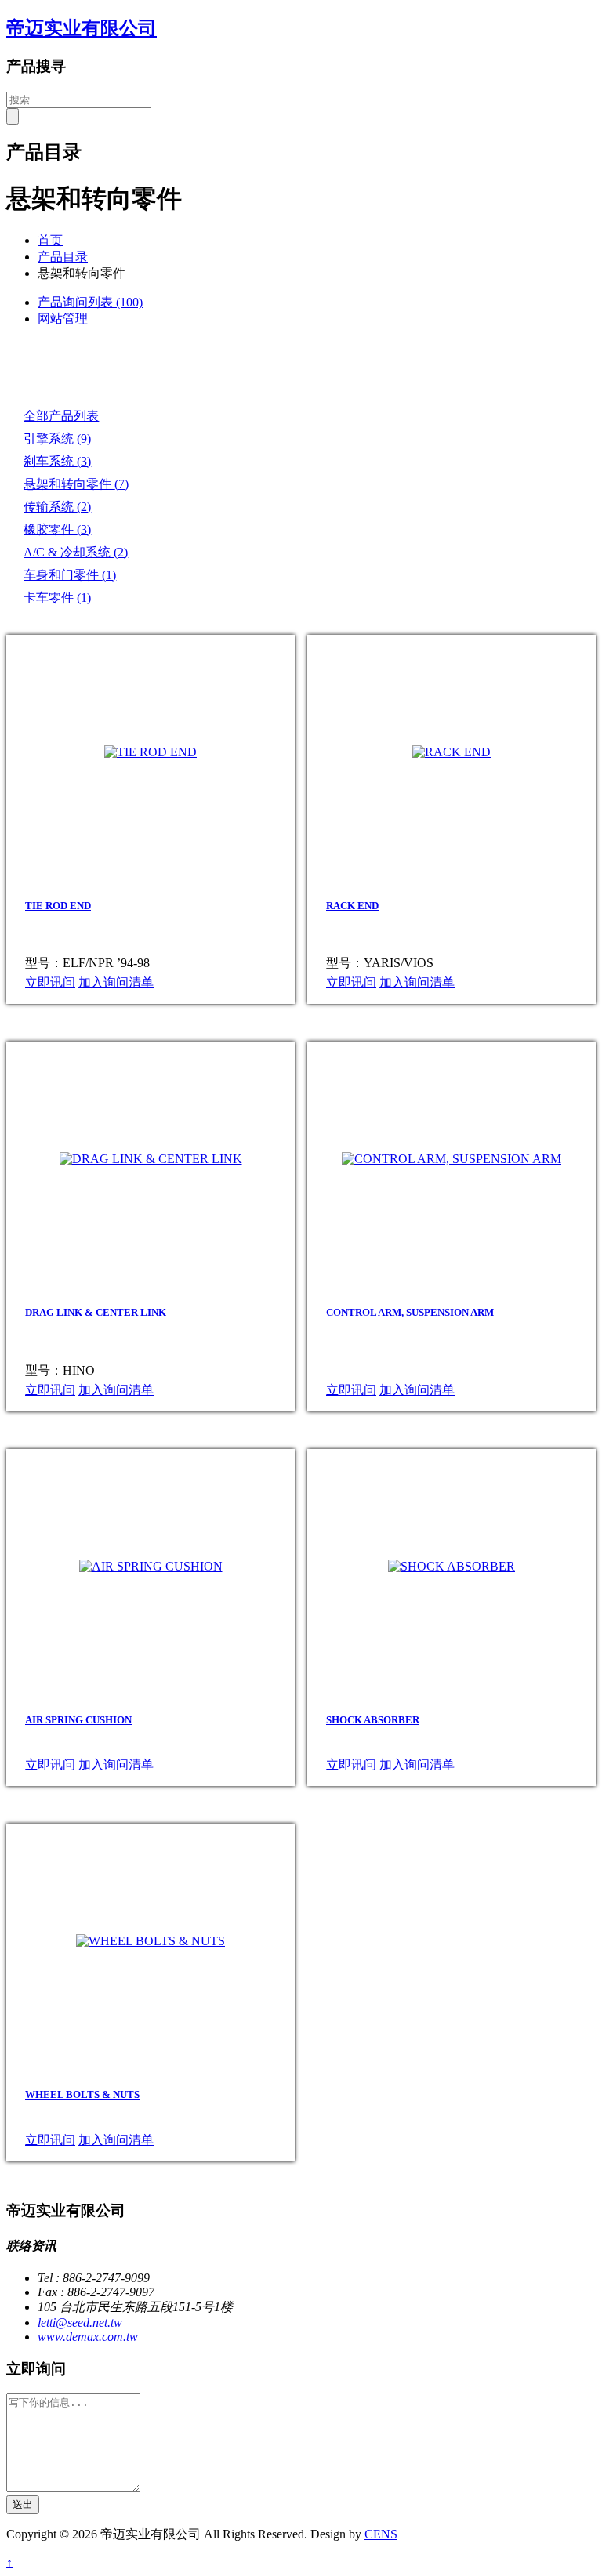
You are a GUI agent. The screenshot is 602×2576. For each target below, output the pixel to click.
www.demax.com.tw (88, 2337)
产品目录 (63, 257)
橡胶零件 (57, 529)
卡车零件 (57, 598)
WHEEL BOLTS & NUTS (82, 2094)
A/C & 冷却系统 (76, 552)
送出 (23, 2504)
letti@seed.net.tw (80, 2322)
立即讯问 (50, 982)
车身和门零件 (70, 575)
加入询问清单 (116, 982)
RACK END (352, 906)
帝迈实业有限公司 (82, 28)
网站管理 (63, 319)
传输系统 (57, 507)
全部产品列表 (61, 416)
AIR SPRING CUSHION (78, 1720)
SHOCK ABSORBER (373, 1720)
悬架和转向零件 (76, 484)
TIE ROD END (58, 906)
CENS (381, 2534)
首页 (50, 240)
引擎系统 (57, 438)
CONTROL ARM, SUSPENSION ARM (410, 1312)
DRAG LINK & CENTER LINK (96, 1312)
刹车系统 (57, 461)
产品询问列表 (90, 302)
